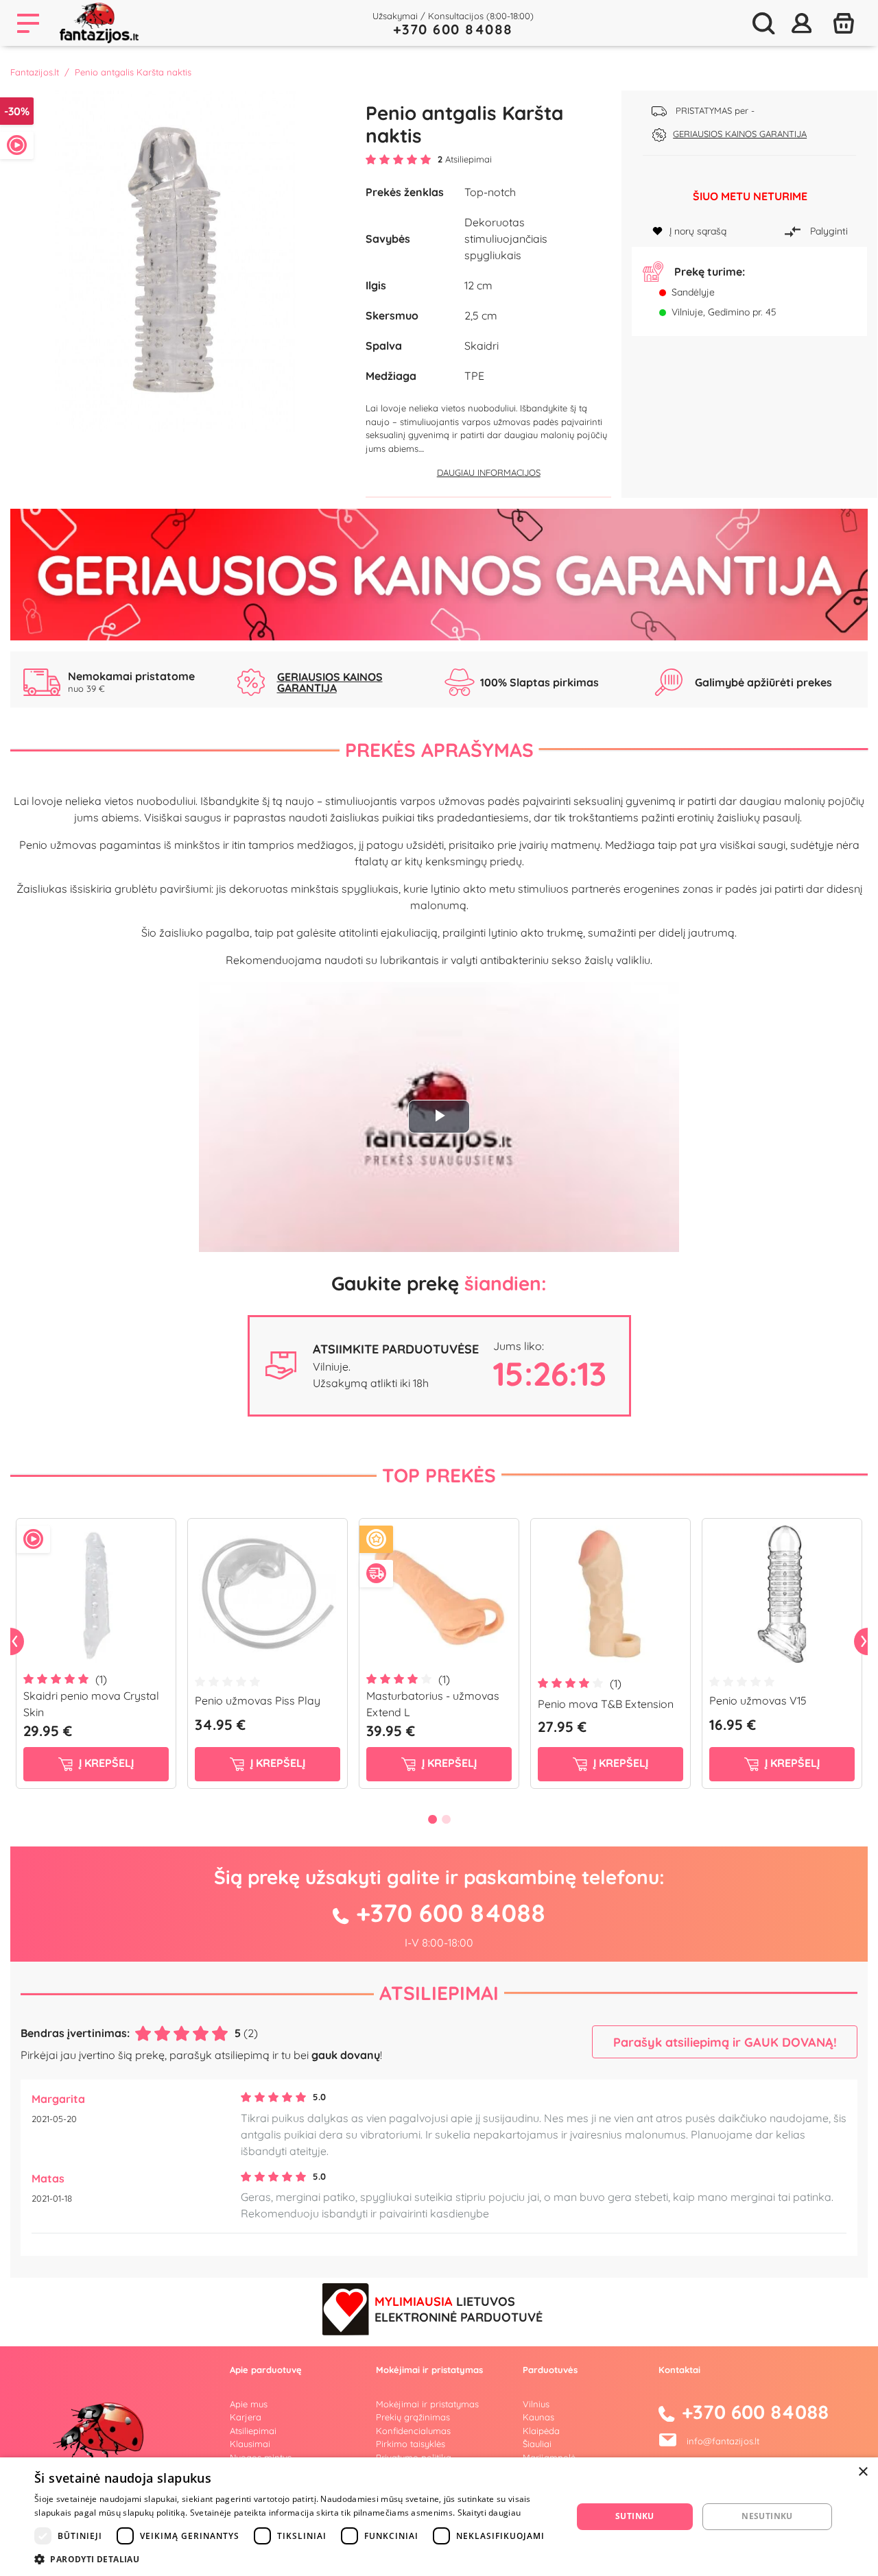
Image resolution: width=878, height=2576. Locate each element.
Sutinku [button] (635, 2516)
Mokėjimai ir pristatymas (427, 2404)
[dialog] (439, 2517)
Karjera (246, 2417)
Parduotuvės (550, 2370)
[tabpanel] (96, 1659)
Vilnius (536, 2404)
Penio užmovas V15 (758, 1700)
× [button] (863, 2472)
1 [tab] (432, 1819)
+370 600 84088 (453, 29)
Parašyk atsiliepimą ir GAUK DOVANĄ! (725, 2042)
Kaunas (538, 2417)
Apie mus (249, 2404)
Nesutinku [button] (767, 2516)
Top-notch (490, 192)
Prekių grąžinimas (413, 2417)
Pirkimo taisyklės (411, 2444)
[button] (295, 2559)
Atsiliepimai (439, 1993)
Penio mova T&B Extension (606, 1704)
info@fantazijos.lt (723, 2440)
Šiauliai (537, 2444)
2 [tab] (446, 1819)
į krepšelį (105, 1763)
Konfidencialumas (413, 2431)
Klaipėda (541, 2431)
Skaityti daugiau (489, 2513)
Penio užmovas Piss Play (258, 1700)
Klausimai (250, 2444)
